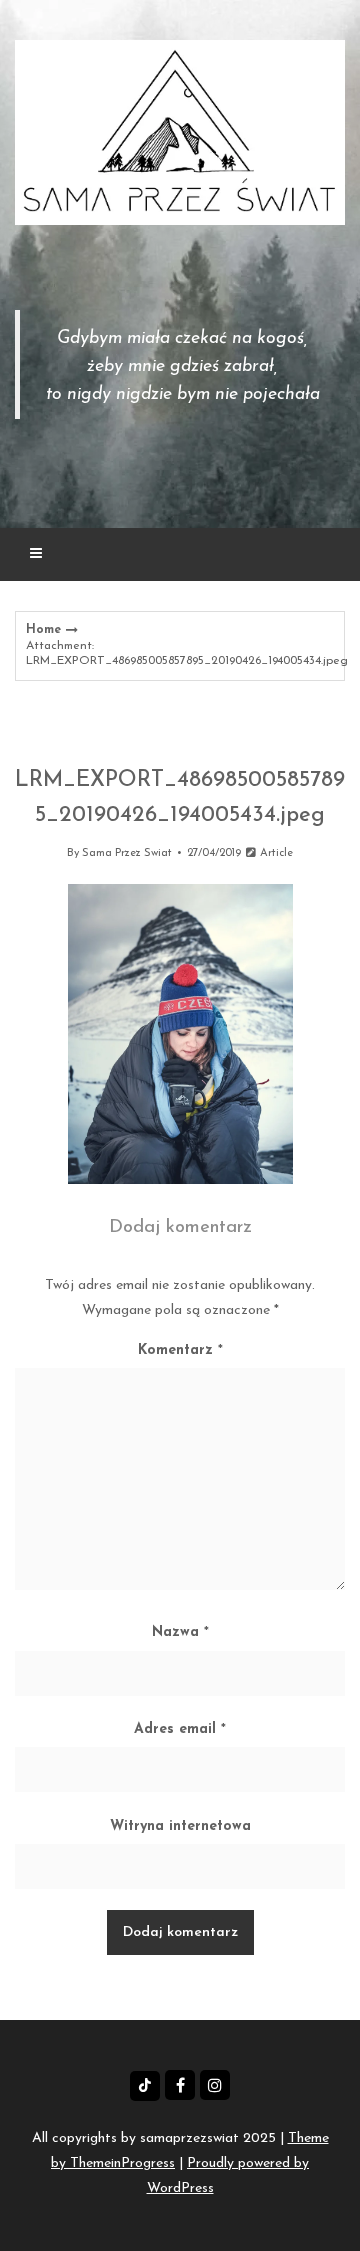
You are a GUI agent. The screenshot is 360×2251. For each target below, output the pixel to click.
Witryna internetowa (180, 1826)
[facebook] (180, 2085)
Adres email (180, 1729)
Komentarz (180, 1350)
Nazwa (180, 1632)
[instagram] (215, 2085)
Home (43, 630)
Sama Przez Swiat (127, 853)
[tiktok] (145, 2086)
